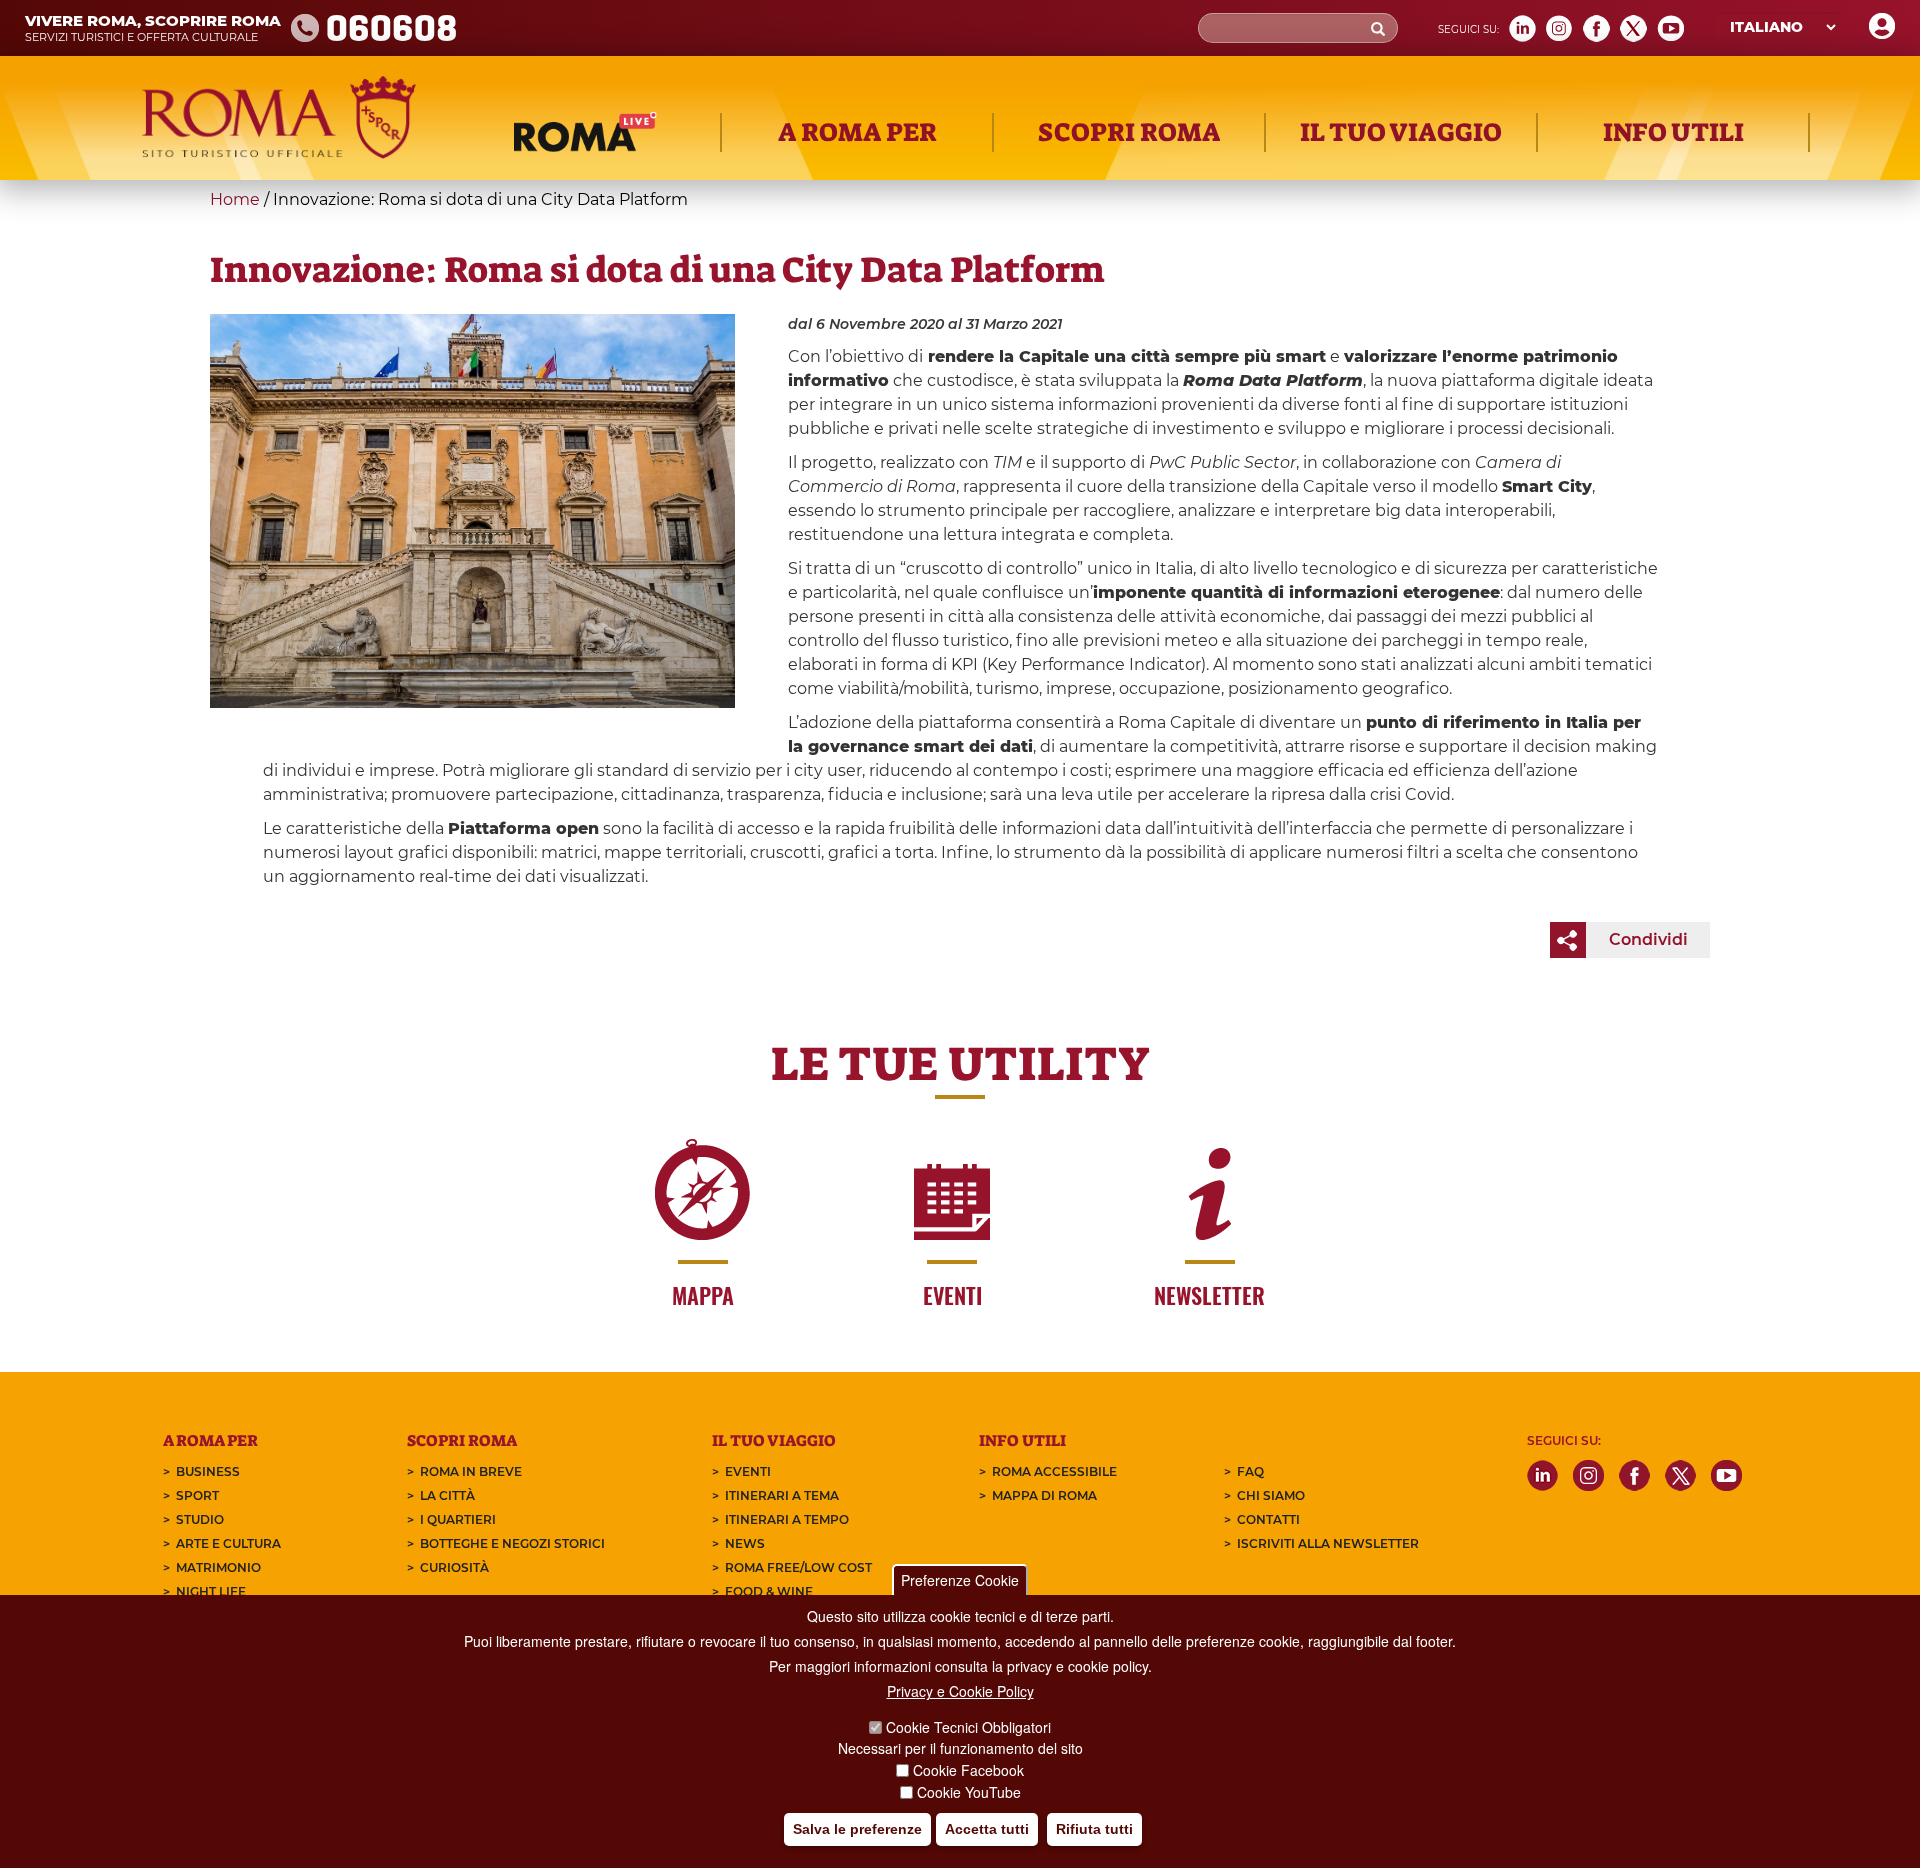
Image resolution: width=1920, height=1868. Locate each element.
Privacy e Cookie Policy (960, 1691)
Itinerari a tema (782, 1495)
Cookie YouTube (969, 1792)
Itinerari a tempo (787, 1519)
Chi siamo (1271, 1495)
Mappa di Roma (1044, 1495)
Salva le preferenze (857, 1829)
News (745, 1543)
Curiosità (454, 1567)
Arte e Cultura (228, 1543)
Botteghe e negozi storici (512, 1543)
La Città (447, 1495)
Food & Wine (769, 1591)
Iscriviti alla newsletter (1328, 1543)
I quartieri (458, 1519)
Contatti (1268, 1519)
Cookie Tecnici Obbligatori (968, 1727)
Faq (1250, 1471)
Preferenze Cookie (960, 1580)
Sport (197, 1495)
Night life (211, 1591)
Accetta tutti (987, 1829)
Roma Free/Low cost (798, 1567)
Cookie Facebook (968, 1770)
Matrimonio (218, 1567)
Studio (200, 1519)
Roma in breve (471, 1471)
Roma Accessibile (1054, 1471)
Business (208, 1471)
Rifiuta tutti (1094, 1829)
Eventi (748, 1471)
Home (235, 199)
